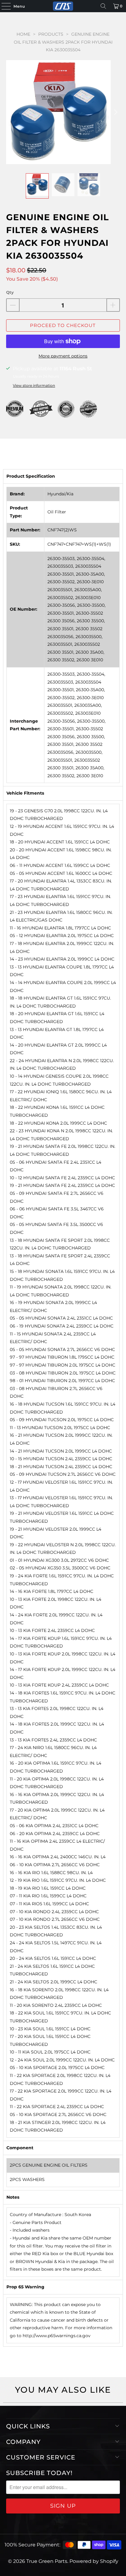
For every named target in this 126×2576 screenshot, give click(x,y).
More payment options (63, 356)
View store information (34, 385)
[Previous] (11, 112)
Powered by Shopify (94, 2561)
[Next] (115, 112)
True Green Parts (47, 2561)
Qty (10, 292)
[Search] (103, 6)
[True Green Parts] (63, 6)
